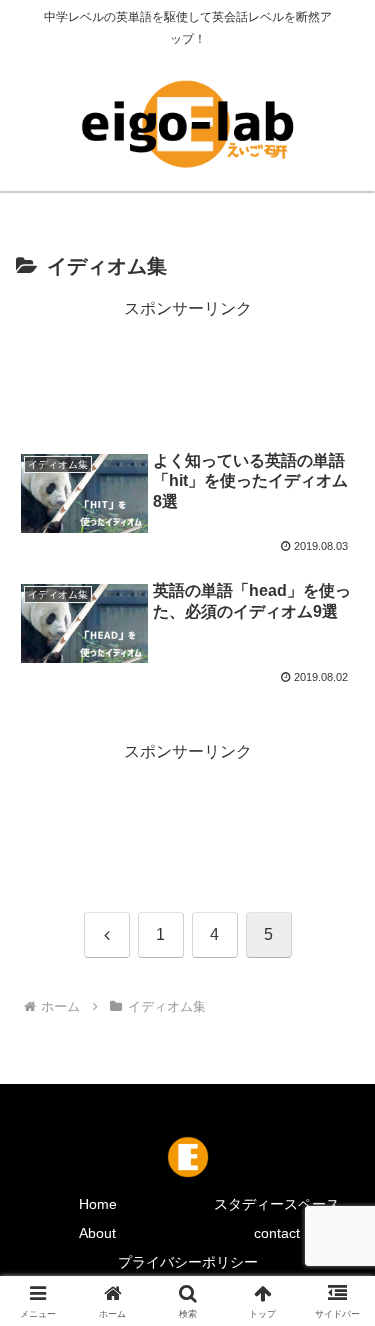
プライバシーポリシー (188, 1262)
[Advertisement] (187, 373)
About (97, 1233)
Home (98, 1204)
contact (277, 1233)
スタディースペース (277, 1204)
